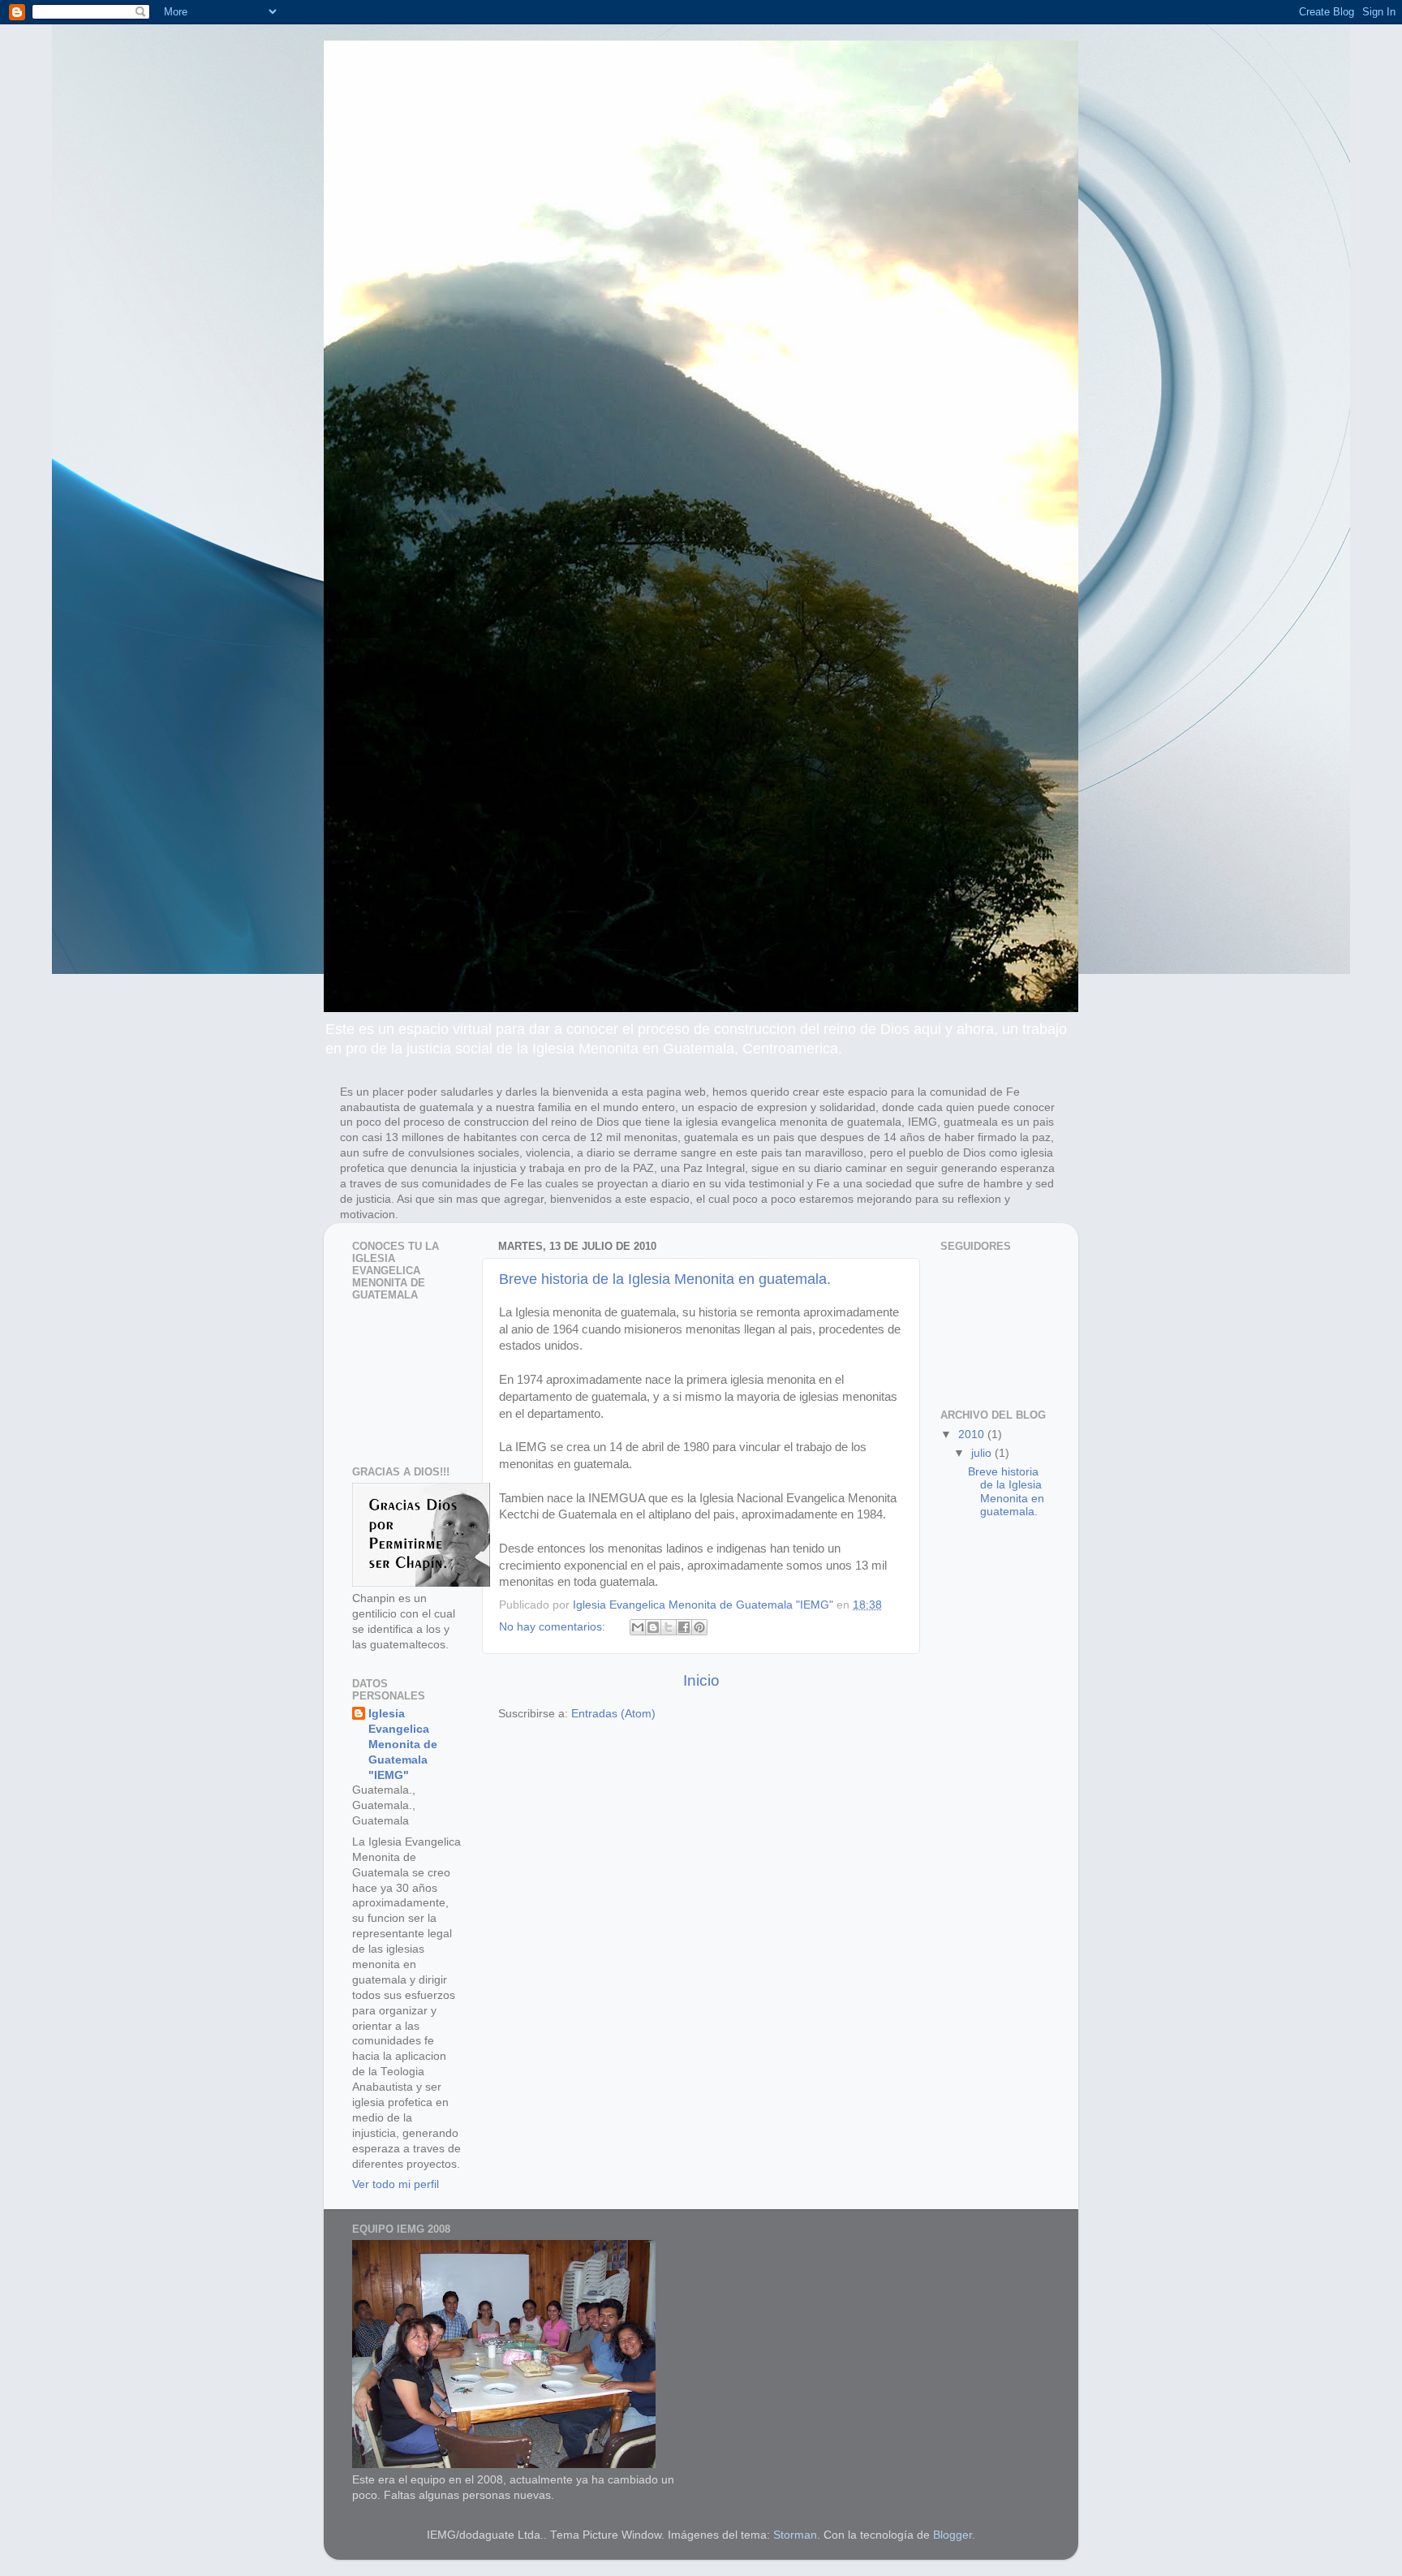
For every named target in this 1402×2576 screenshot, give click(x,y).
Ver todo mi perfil (396, 2184)
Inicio (701, 1680)
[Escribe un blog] (653, 1627)
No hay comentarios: (554, 1627)
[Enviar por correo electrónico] (638, 1627)
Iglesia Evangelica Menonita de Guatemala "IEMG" (403, 1745)
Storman (795, 2535)
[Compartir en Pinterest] (699, 1627)
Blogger (953, 2535)
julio (983, 1453)
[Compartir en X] (669, 1627)
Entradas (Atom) (613, 1714)
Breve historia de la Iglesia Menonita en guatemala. (665, 1279)
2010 (973, 1434)
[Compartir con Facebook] (684, 1627)
